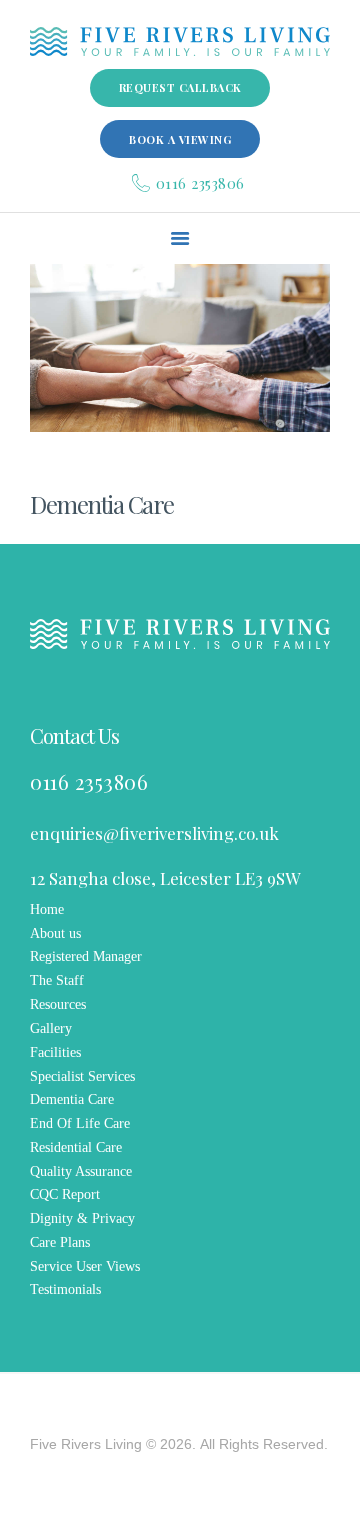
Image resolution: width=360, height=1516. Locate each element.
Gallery (51, 1028)
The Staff (57, 980)
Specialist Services (82, 1076)
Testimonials (65, 1289)
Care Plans (60, 1242)
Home (47, 909)
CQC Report (65, 1194)
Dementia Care (72, 1099)
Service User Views (85, 1266)
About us (55, 933)
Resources (58, 1004)
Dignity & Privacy (82, 1218)
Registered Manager (86, 956)
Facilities (55, 1052)
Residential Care (76, 1147)
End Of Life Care (80, 1123)
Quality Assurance (81, 1171)
